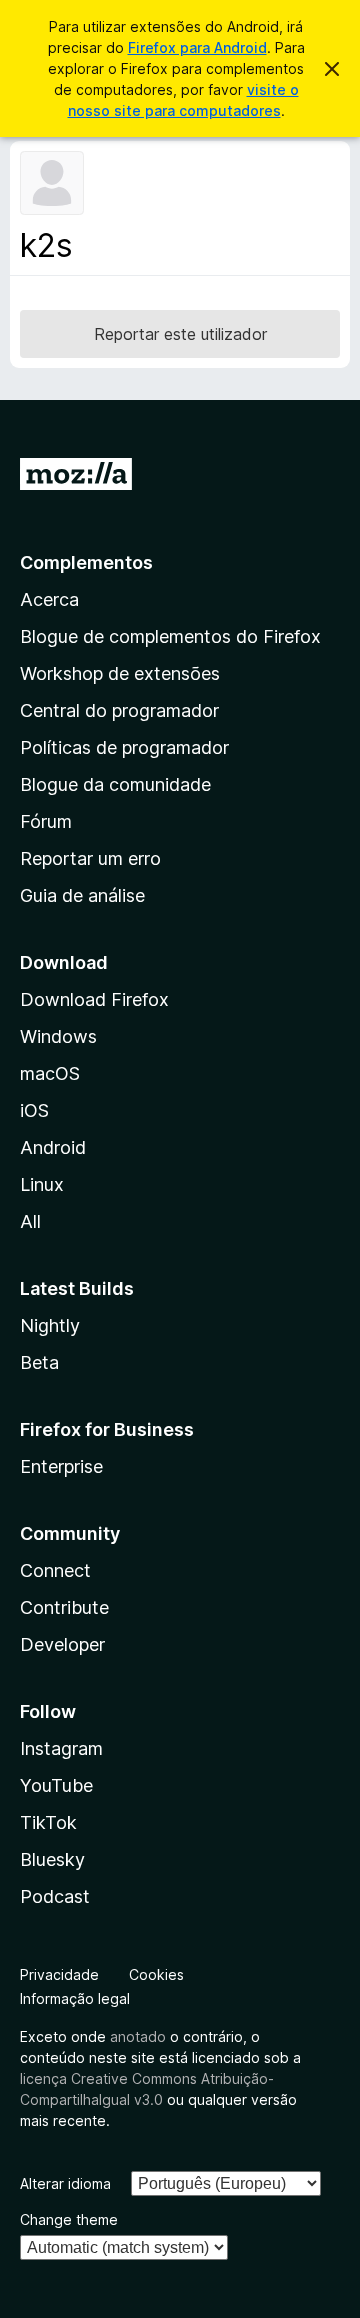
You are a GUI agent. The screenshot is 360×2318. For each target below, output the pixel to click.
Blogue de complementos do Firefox (170, 636)
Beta (39, 1362)
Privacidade (59, 1974)
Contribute (64, 1607)
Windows (58, 1036)
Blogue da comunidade (115, 784)
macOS (50, 1073)
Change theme (69, 2219)
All (30, 1221)
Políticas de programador (124, 747)
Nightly (50, 1325)
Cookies (156, 1974)
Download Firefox (94, 999)
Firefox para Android (197, 47)
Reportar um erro (90, 858)
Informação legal (75, 1998)
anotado (138, 2036)
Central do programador (119, 710)
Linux (42, 1184)
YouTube (56, 1785)
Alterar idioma (65, 2183)
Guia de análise (82, 895)
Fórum (46, 821)
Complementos (86, 562)
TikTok (48, 1822)
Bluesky (52, 1859)
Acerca (49, 599)
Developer (62, 1644)
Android (53, 1147)
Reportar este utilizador (180, 334)
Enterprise (61, 1466)
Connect (55, 1570)
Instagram (61, 1748)
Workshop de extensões (120, 673)
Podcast (55, 1896)
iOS (34, 1110)
